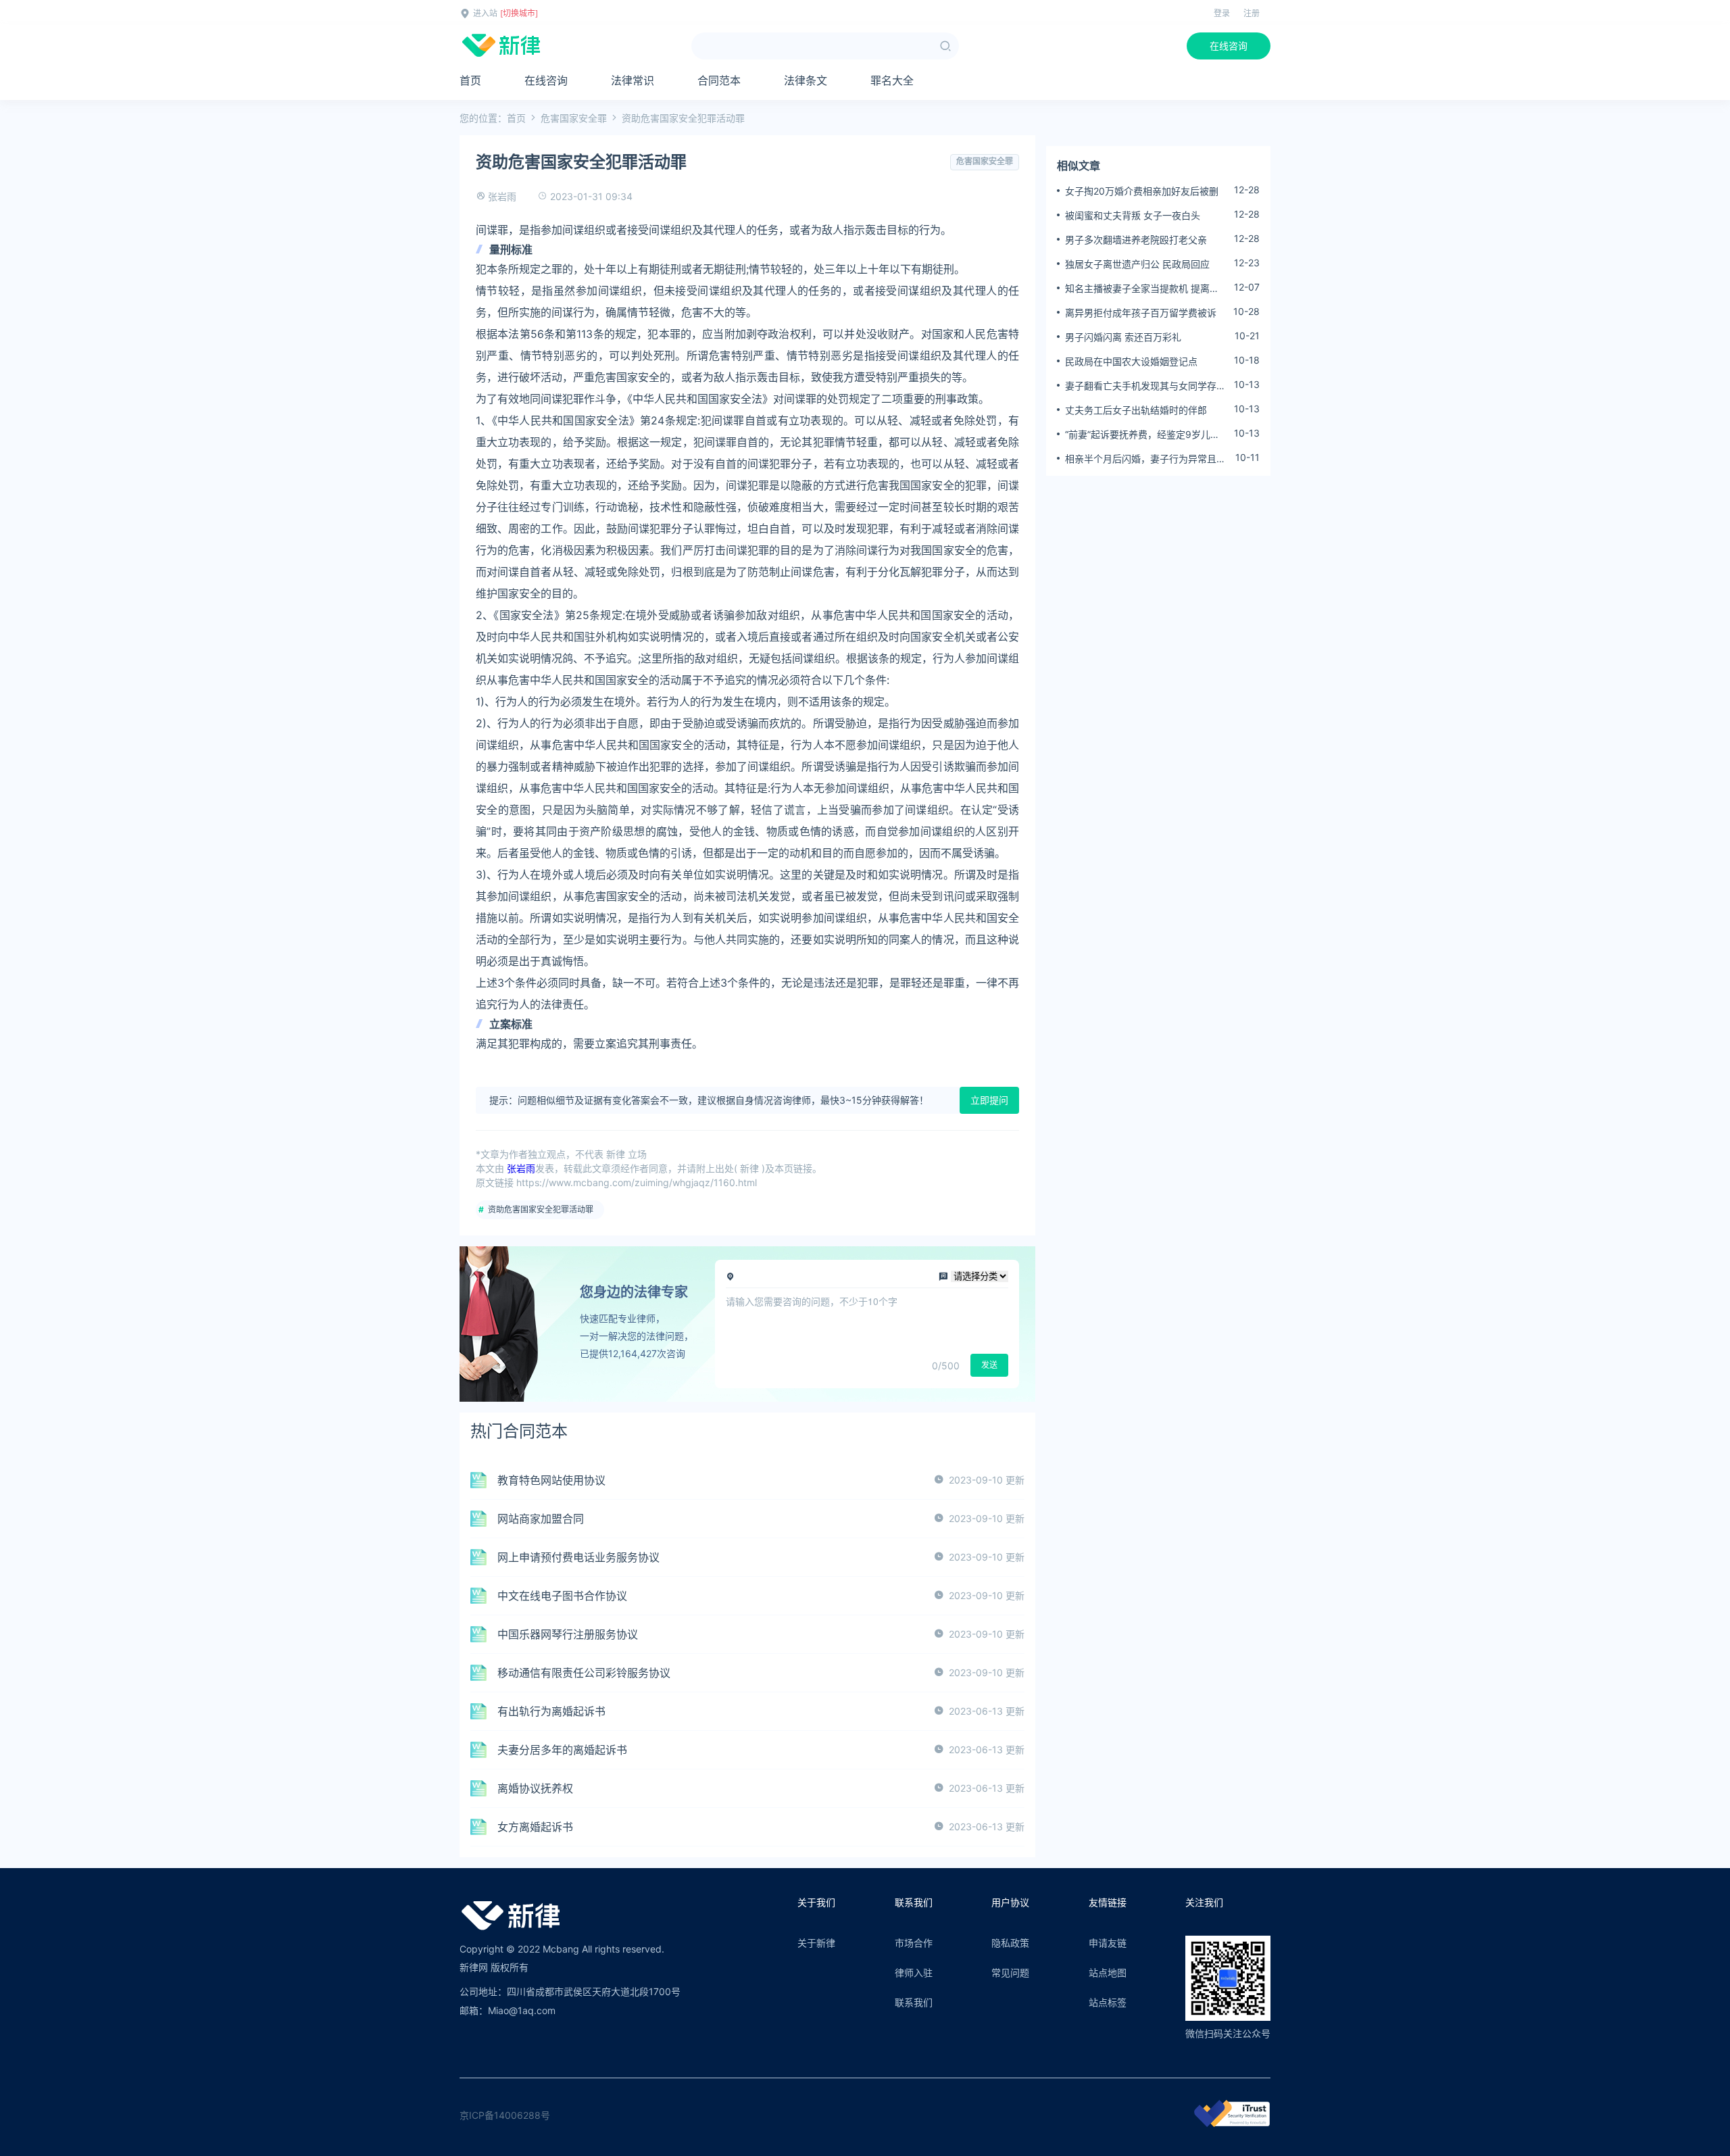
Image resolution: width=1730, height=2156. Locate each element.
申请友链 (1108, 1943)
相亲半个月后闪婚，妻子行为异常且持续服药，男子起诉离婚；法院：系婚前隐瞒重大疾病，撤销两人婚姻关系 (1145, 459)
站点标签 (1108, 2002)
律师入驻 (914, 1973)
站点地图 (1108, 1973)
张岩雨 (502, 196)
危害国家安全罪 (574, 118)
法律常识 (633, 80)
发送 (989, 1365)
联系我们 (914, 2002)
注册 (1252, 13)
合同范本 (719, 80)
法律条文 (806, 80)
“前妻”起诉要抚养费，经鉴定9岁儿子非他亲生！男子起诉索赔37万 (1142, 435)
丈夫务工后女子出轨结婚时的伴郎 (1136, 410)
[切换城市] (519, 13)
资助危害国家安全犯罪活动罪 (541, 1209)
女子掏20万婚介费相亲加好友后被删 (1142, 191)
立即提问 (989, 1100)
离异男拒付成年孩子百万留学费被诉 (1141, 313)
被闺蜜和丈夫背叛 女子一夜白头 (1133, 215)
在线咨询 (1229, 46)
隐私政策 (1010, 1943)
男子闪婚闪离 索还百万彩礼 (1123, 337)
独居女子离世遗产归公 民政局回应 (1137, 264)
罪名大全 (892, 80)
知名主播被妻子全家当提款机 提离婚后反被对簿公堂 (1142, 289)
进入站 (485, 13)
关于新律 (816, 1943)
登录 (1222, 13)
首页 (470, 80)
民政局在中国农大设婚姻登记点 (1131, 361)
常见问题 (1010, 1973)
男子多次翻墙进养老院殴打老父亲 (1136, 240)
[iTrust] (1232, 2123)
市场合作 (914, 1943)
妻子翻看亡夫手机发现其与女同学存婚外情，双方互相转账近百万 (1145, 386)
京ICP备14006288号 (505, 2115)
